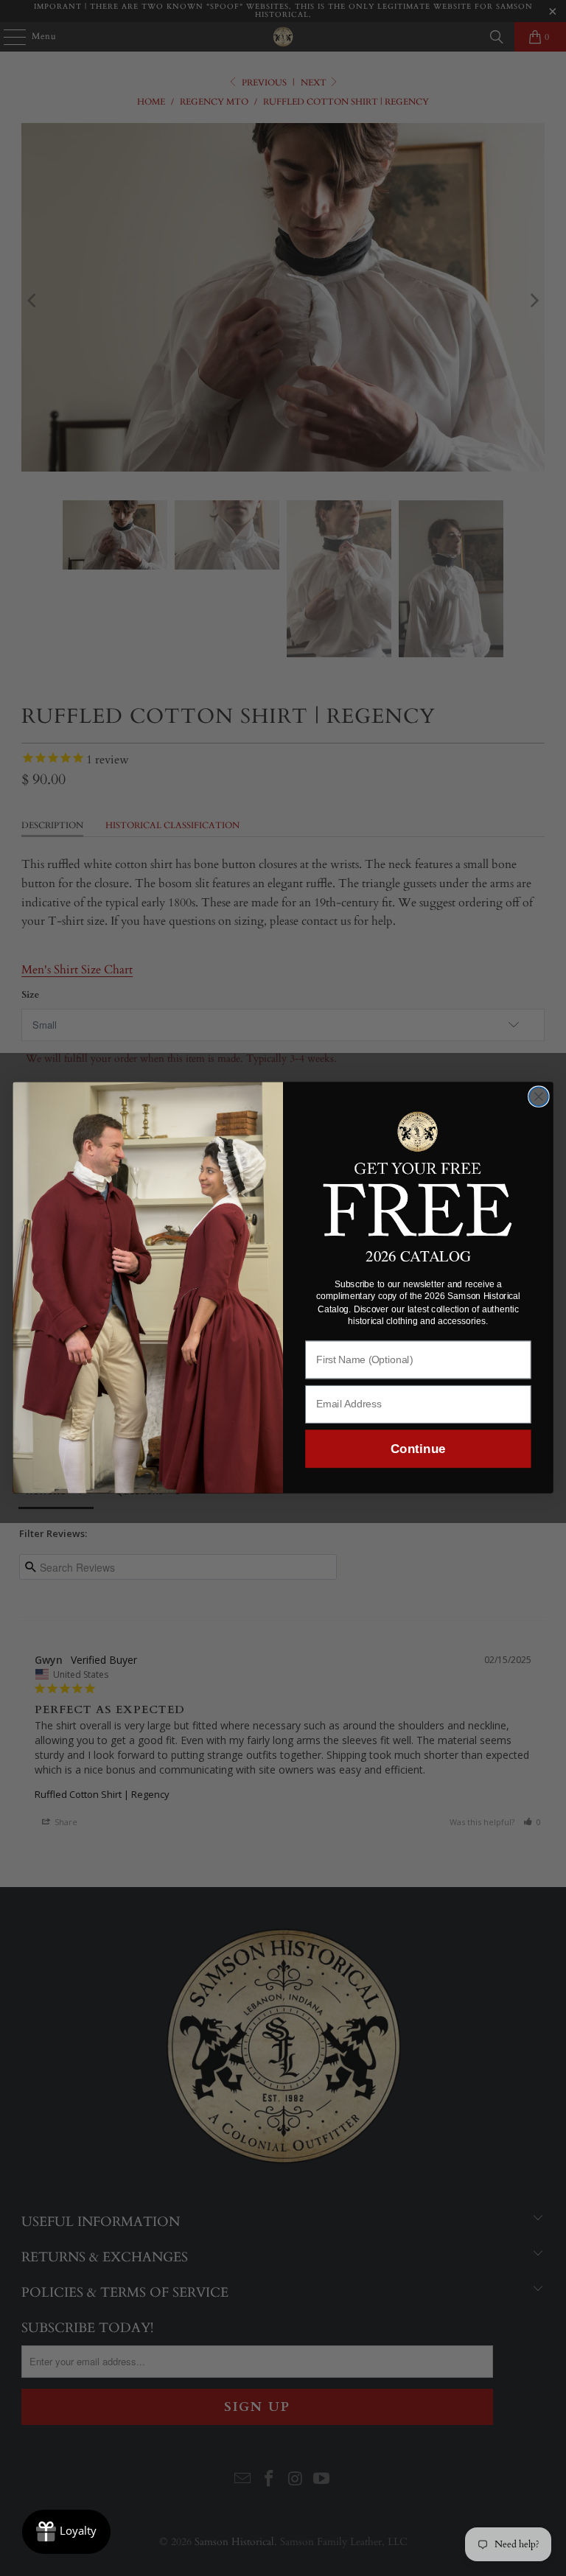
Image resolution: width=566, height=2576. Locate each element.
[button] (418, 1172)
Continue (418, 1449)
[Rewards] (66, 2532)
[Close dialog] (539, 1097)
